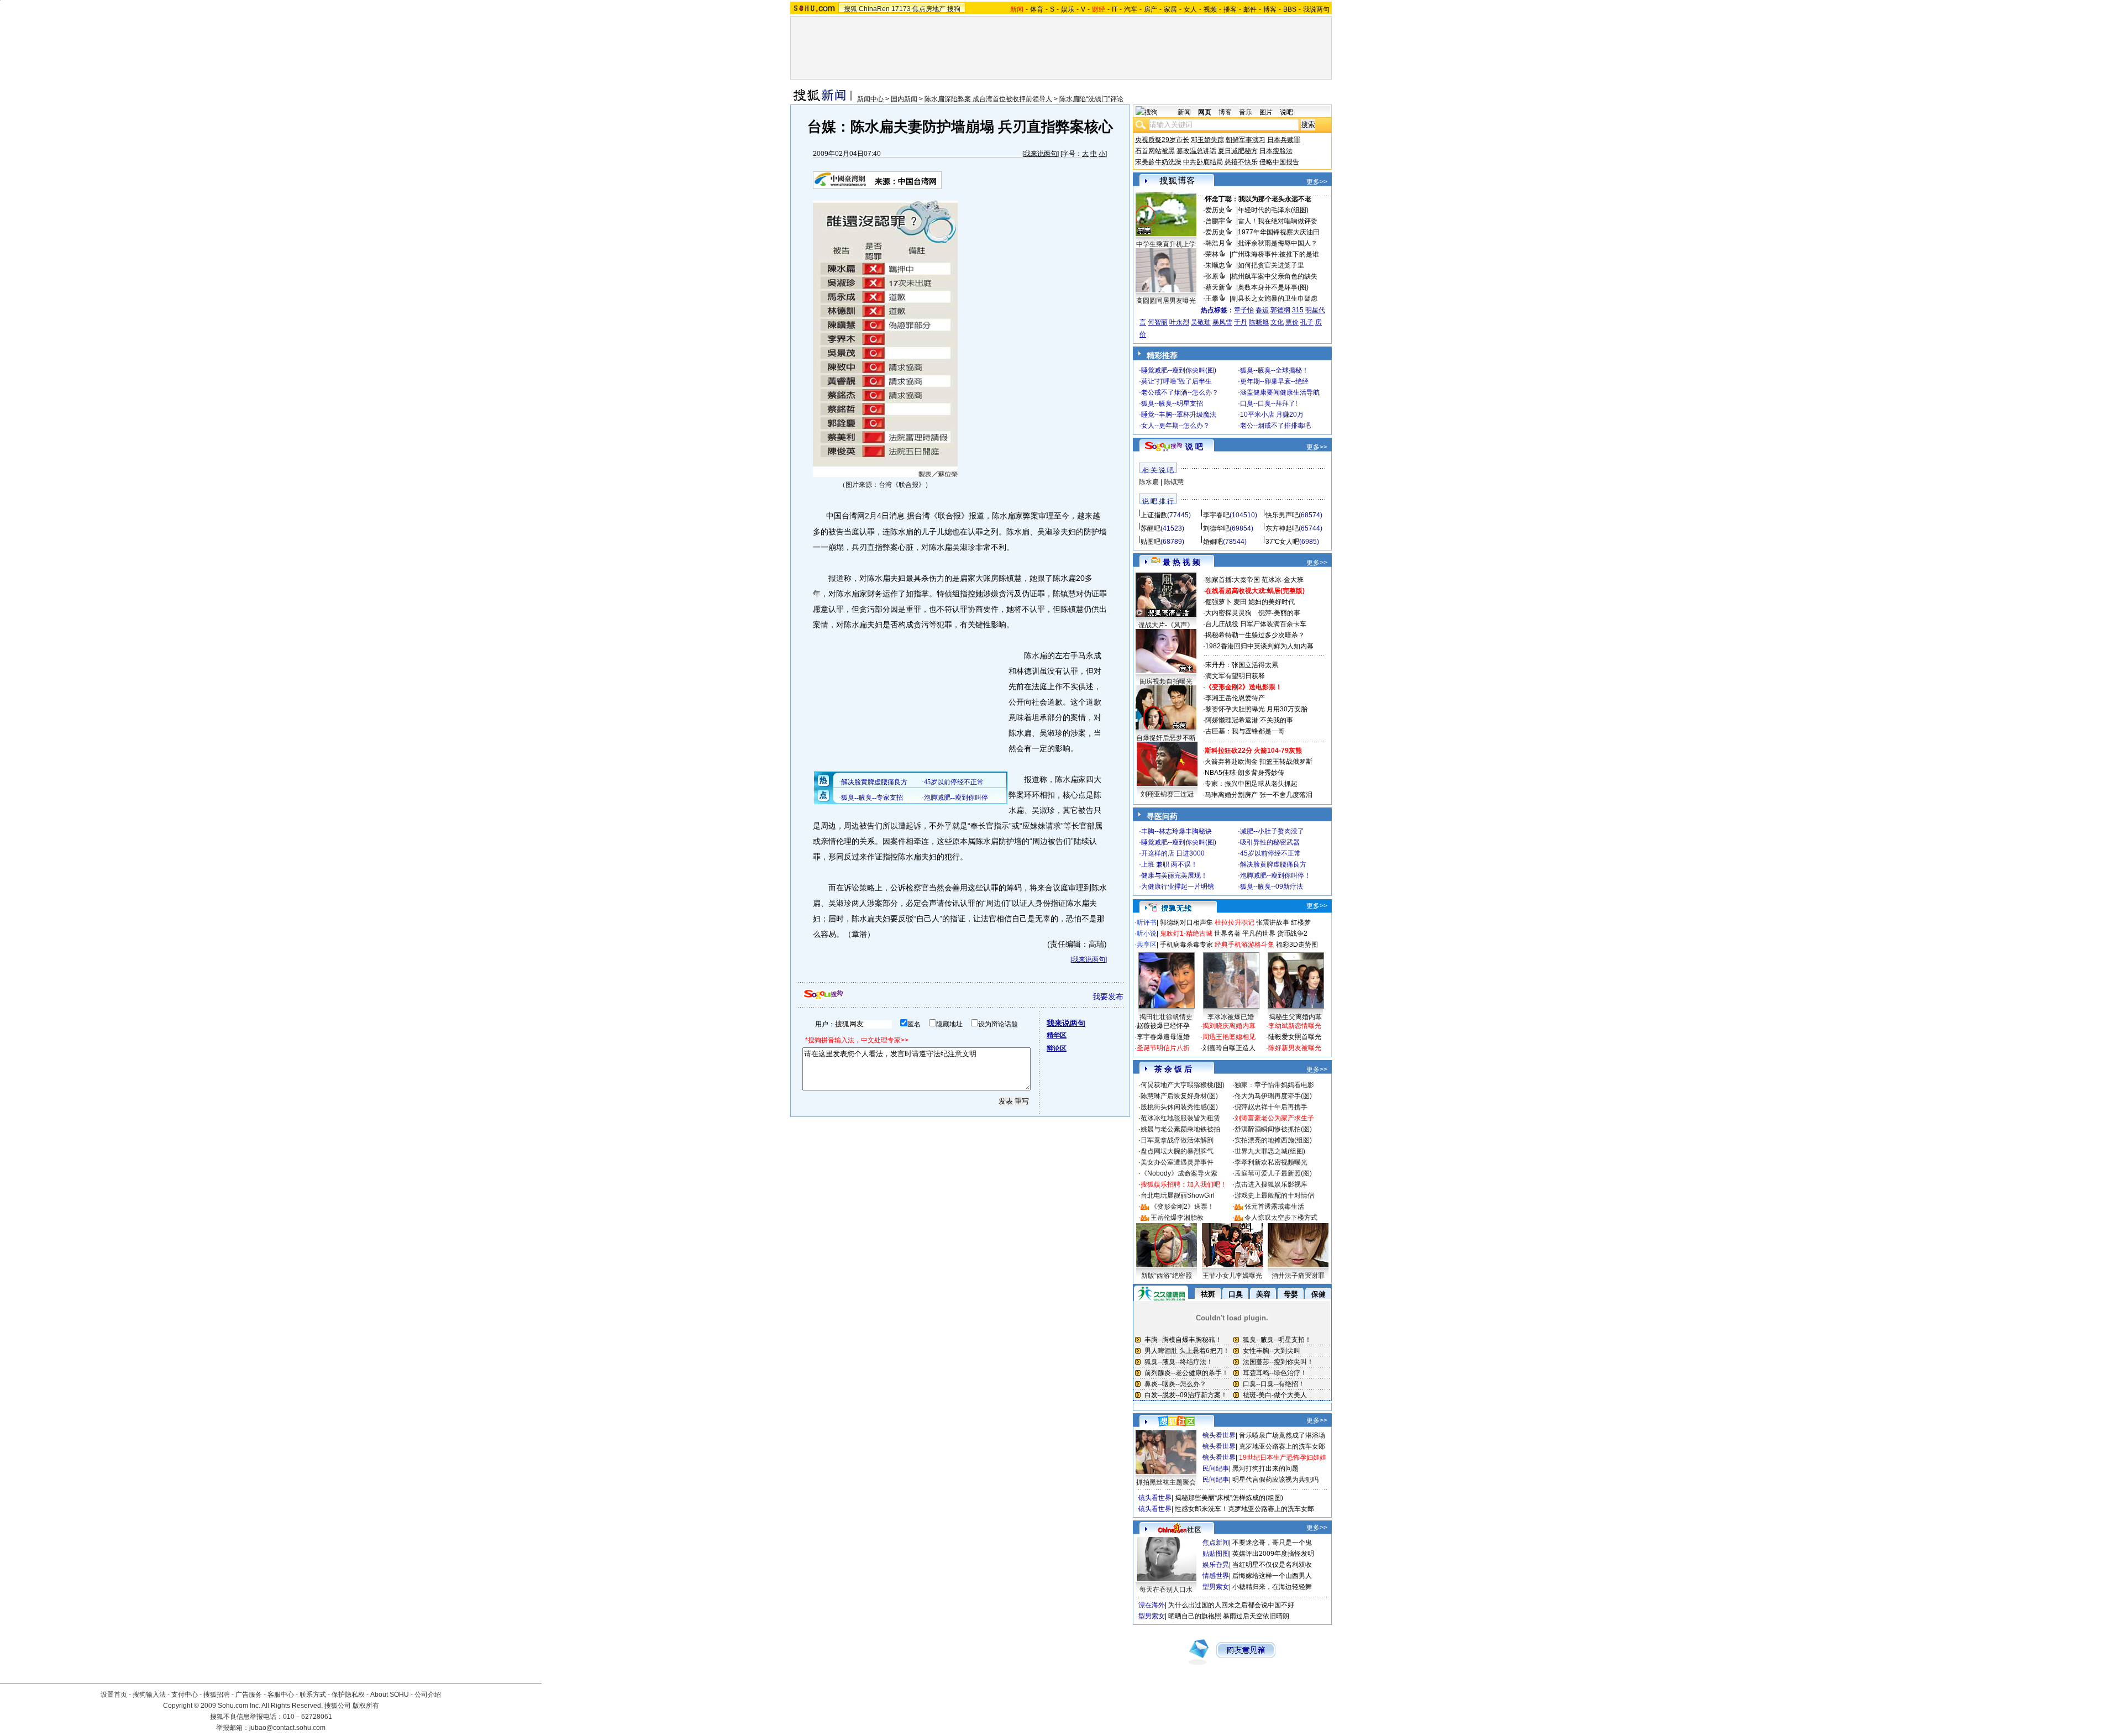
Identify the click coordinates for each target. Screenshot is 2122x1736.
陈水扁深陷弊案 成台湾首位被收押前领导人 (988, 99)
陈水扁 (1149, 482)
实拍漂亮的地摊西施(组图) (1273, 1140)
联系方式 (313, 1695)
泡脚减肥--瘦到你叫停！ (1275, 875)
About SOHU (390, 1695)
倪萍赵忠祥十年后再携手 (1271, 1107)
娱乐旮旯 (1216, 1565)
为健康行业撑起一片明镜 (1178, 887)
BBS (1290, 9)
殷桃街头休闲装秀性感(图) (1179, 1107)
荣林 (1212, 254)
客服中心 (281, 1695)
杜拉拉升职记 (1235, 922)
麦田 (1240, 602)
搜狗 (954, 9)
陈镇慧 (1174, 482)
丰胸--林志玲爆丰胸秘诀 (1176, 831)
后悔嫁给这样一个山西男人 (1272, 1576)
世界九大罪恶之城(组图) (1270, 1151)
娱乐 (1068, 9)
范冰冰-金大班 (1283, 580)
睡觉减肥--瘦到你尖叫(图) (1179, 370)
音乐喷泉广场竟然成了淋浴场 (1282, 1435)
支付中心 (185, 1695)
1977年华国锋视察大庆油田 (1279, 232)
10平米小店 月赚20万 (1272, 415)
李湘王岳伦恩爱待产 (1235, 698)
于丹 (1241, 322)
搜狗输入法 (149, 1695)
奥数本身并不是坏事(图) (1273, 287)
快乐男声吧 (1282, 515)
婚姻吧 (1213, 542)
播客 (1230, 9)
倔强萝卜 (1218, 602)
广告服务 (249, 1695)
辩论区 (1057, 1048)
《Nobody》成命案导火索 (1179, 1173)
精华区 (1057, 1035)
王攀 (1212, 298)
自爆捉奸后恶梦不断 (1166, 738)
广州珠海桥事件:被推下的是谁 (1275, 254)
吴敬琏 (1201, 322)
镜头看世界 (1219, 1435)
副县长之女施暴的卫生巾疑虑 (1274, 298)
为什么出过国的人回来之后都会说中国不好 (1231, 1605)
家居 (1170, 9)
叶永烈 (1179, 322)
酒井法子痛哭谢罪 (1298, 1276)
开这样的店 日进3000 (1173, 853)
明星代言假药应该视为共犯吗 (1275, 1480)
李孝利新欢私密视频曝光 (1271, 1162)
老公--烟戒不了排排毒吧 (1275, 426)
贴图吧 (1151, 542)
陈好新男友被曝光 (1295, 1048)
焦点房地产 (929, 9)
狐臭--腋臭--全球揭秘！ (1274, 370)
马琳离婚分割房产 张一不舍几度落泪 (1259, 795)
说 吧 (1194, 447)
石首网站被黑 (1155, 151)
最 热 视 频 (1181, 562)
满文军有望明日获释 (1235, 676)
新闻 (1184, 112)
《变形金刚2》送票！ (1182, 1207)
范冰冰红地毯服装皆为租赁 (1180, 1118)
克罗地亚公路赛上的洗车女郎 (1282, 1446)
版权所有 (366, 1706)
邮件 (1250, 9)
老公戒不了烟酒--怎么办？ (1180, 392)
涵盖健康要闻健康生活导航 (1280, 392)
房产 (1151, 9)
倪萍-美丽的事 (1279, 613)
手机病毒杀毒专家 (1186, 945)
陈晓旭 (1259, 322)
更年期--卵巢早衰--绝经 (1274, 381)
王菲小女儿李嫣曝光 (1232, 1276)
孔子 (1307, 322)
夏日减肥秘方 (1238, 151)
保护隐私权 (348, 1695)
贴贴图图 (1216, 1554)
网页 (1205, 112)
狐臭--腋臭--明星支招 (1172, 403)
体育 (1037, 9)
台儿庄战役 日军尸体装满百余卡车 (1256, 624)
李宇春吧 (1216, 515)
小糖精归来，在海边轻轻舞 (1272, 1587)
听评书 (1147, 922)
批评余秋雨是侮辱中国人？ (1278, 243)
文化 (1277, 322)
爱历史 (1215, 210)
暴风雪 (1222, 322)
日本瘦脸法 (1276, 151)
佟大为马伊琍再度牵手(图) (1273, 1096)
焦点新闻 (1216, 1543)
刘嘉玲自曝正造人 (1229, 1048)
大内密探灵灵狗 (1228, 613)
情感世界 (1216, 1576)
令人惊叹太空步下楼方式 (1281, 1218)
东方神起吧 (1282, 528)
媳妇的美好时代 (1272, 602)
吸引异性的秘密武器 (1270, 842)
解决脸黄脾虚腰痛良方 (1273, 864)
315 (1298, 310)
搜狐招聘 (217, 1695)
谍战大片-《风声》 (1166, 625)
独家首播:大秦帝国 (1233, 580)
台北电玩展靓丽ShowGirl (1178, 1195)
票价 (1292, 322)
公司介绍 (428, 1695)
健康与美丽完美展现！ (1174, 875)
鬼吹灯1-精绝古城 (1186, 933)
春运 (1262, 310)
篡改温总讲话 (1196, 151)
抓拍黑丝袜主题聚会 (1166, 1482)
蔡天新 (1215, 287)
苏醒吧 (1151, 528)
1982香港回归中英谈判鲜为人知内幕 (1259, 646)
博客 (1270, 9)
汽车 (1131, 9)
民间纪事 (1216, 1468)
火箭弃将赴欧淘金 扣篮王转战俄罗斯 (1259, 762)
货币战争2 (1292, 933)
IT (1115, 9)
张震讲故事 (1273, 922)
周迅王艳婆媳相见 (1229, 1037)
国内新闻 (904, 99)
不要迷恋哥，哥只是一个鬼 (1272, 1543)
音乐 (1246, 112)
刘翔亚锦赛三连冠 (1167, 794)
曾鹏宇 (1215, 221)
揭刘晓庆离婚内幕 (1229, 1026)
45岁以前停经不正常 (1270, 853)
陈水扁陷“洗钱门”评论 (1091, 99)
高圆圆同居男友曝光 (1166, 301)
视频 (1210, 9)
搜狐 (850, 9)
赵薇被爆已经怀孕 (1163, 1026)
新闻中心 (870, 99)
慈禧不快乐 (1241, 162)
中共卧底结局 (1203, 162)
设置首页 (114, 1695)
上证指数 (1154, 515)
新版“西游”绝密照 (1167, 1276)
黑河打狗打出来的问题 (1265, 1468)
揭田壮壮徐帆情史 (1166, 1017)
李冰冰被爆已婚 (1231, 1017)
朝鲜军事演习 (1246, 140)
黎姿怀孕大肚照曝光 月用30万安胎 (1256, 709)
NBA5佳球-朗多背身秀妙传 (1244, 773)
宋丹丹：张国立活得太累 (1242, 665)
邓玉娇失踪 (1207, 140)
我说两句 (1316, 9)
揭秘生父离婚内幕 (1295, 1017)
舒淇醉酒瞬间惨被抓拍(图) (1273, 1129)
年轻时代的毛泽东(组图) (1273, 210)
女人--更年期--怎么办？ (1175, 426)
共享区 (1147, 945)
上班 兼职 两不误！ (1169, 864)
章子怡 (1244, 310)
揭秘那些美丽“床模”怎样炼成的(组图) (1229, 1498)
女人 (1190, 9)
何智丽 (1158, 322)
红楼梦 (1301, 922)
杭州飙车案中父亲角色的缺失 (1274, 276)
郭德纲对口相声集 (1186, 922)
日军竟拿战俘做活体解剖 (1177, 1140)
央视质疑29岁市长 (1162, 140)
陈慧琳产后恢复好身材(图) (1179, 1096)
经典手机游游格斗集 (1244, 945)
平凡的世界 (1259, 933)
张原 (1212, 276)
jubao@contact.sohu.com (287, 1728)
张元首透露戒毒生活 (1274, 1207)
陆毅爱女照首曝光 (1295, 1037)
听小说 (1147, 933)
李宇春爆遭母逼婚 (1163, 1037)
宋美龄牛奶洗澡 (1158, 162)
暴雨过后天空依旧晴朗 (1256, 1616)
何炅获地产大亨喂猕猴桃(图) (1183, 1085)
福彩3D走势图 (1297, 945)
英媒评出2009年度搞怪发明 (1273, 1554)
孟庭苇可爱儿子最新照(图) (1273, 1173)
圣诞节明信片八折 (1163, 1048)
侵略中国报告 (1279, 162)
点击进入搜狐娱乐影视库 (1271, 1184)
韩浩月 (1215, 243)
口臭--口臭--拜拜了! (1269, 403)
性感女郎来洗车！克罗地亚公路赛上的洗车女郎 (1244, 1509)
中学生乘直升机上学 (1166, 244)
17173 (901, 9)
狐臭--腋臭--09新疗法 (1272, 887)
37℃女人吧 (1282, 542)
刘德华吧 (1216, 528)
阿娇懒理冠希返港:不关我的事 (1249, 720)
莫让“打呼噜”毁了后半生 (1176, 381)
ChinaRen (874, 9)
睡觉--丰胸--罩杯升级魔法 (1179, 415)
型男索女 (1216, 1587)
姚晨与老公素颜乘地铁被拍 (1180, 1129)
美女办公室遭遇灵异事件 (1177, 1162)
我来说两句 (1041, 154)
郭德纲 (1280, 310)
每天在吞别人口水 (1166, 1590)
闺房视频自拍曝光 (1166, 681)
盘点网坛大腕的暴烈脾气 (1177, 1151)
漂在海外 (1152, 1605)
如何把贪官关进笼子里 (1271, 265)
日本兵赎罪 (1284, 140)
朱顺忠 (1215, 265)
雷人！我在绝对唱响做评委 (1278, 221)
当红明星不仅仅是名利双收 (1272, 1565)
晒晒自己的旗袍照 (1195, 1616)
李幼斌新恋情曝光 (1295, 1026)
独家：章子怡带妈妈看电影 (1274, 1085)
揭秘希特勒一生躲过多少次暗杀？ (1255, 635)
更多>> (1317, 182)
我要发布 (1108, 997)
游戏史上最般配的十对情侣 (1274, 1195)
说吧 (1286, 112)
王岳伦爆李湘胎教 (1177, 1218)
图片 (1266, 112)
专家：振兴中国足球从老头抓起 (1251, 784)
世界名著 (1227, 933)
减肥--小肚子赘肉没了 (1272, 831)
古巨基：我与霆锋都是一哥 (1245, 731)
